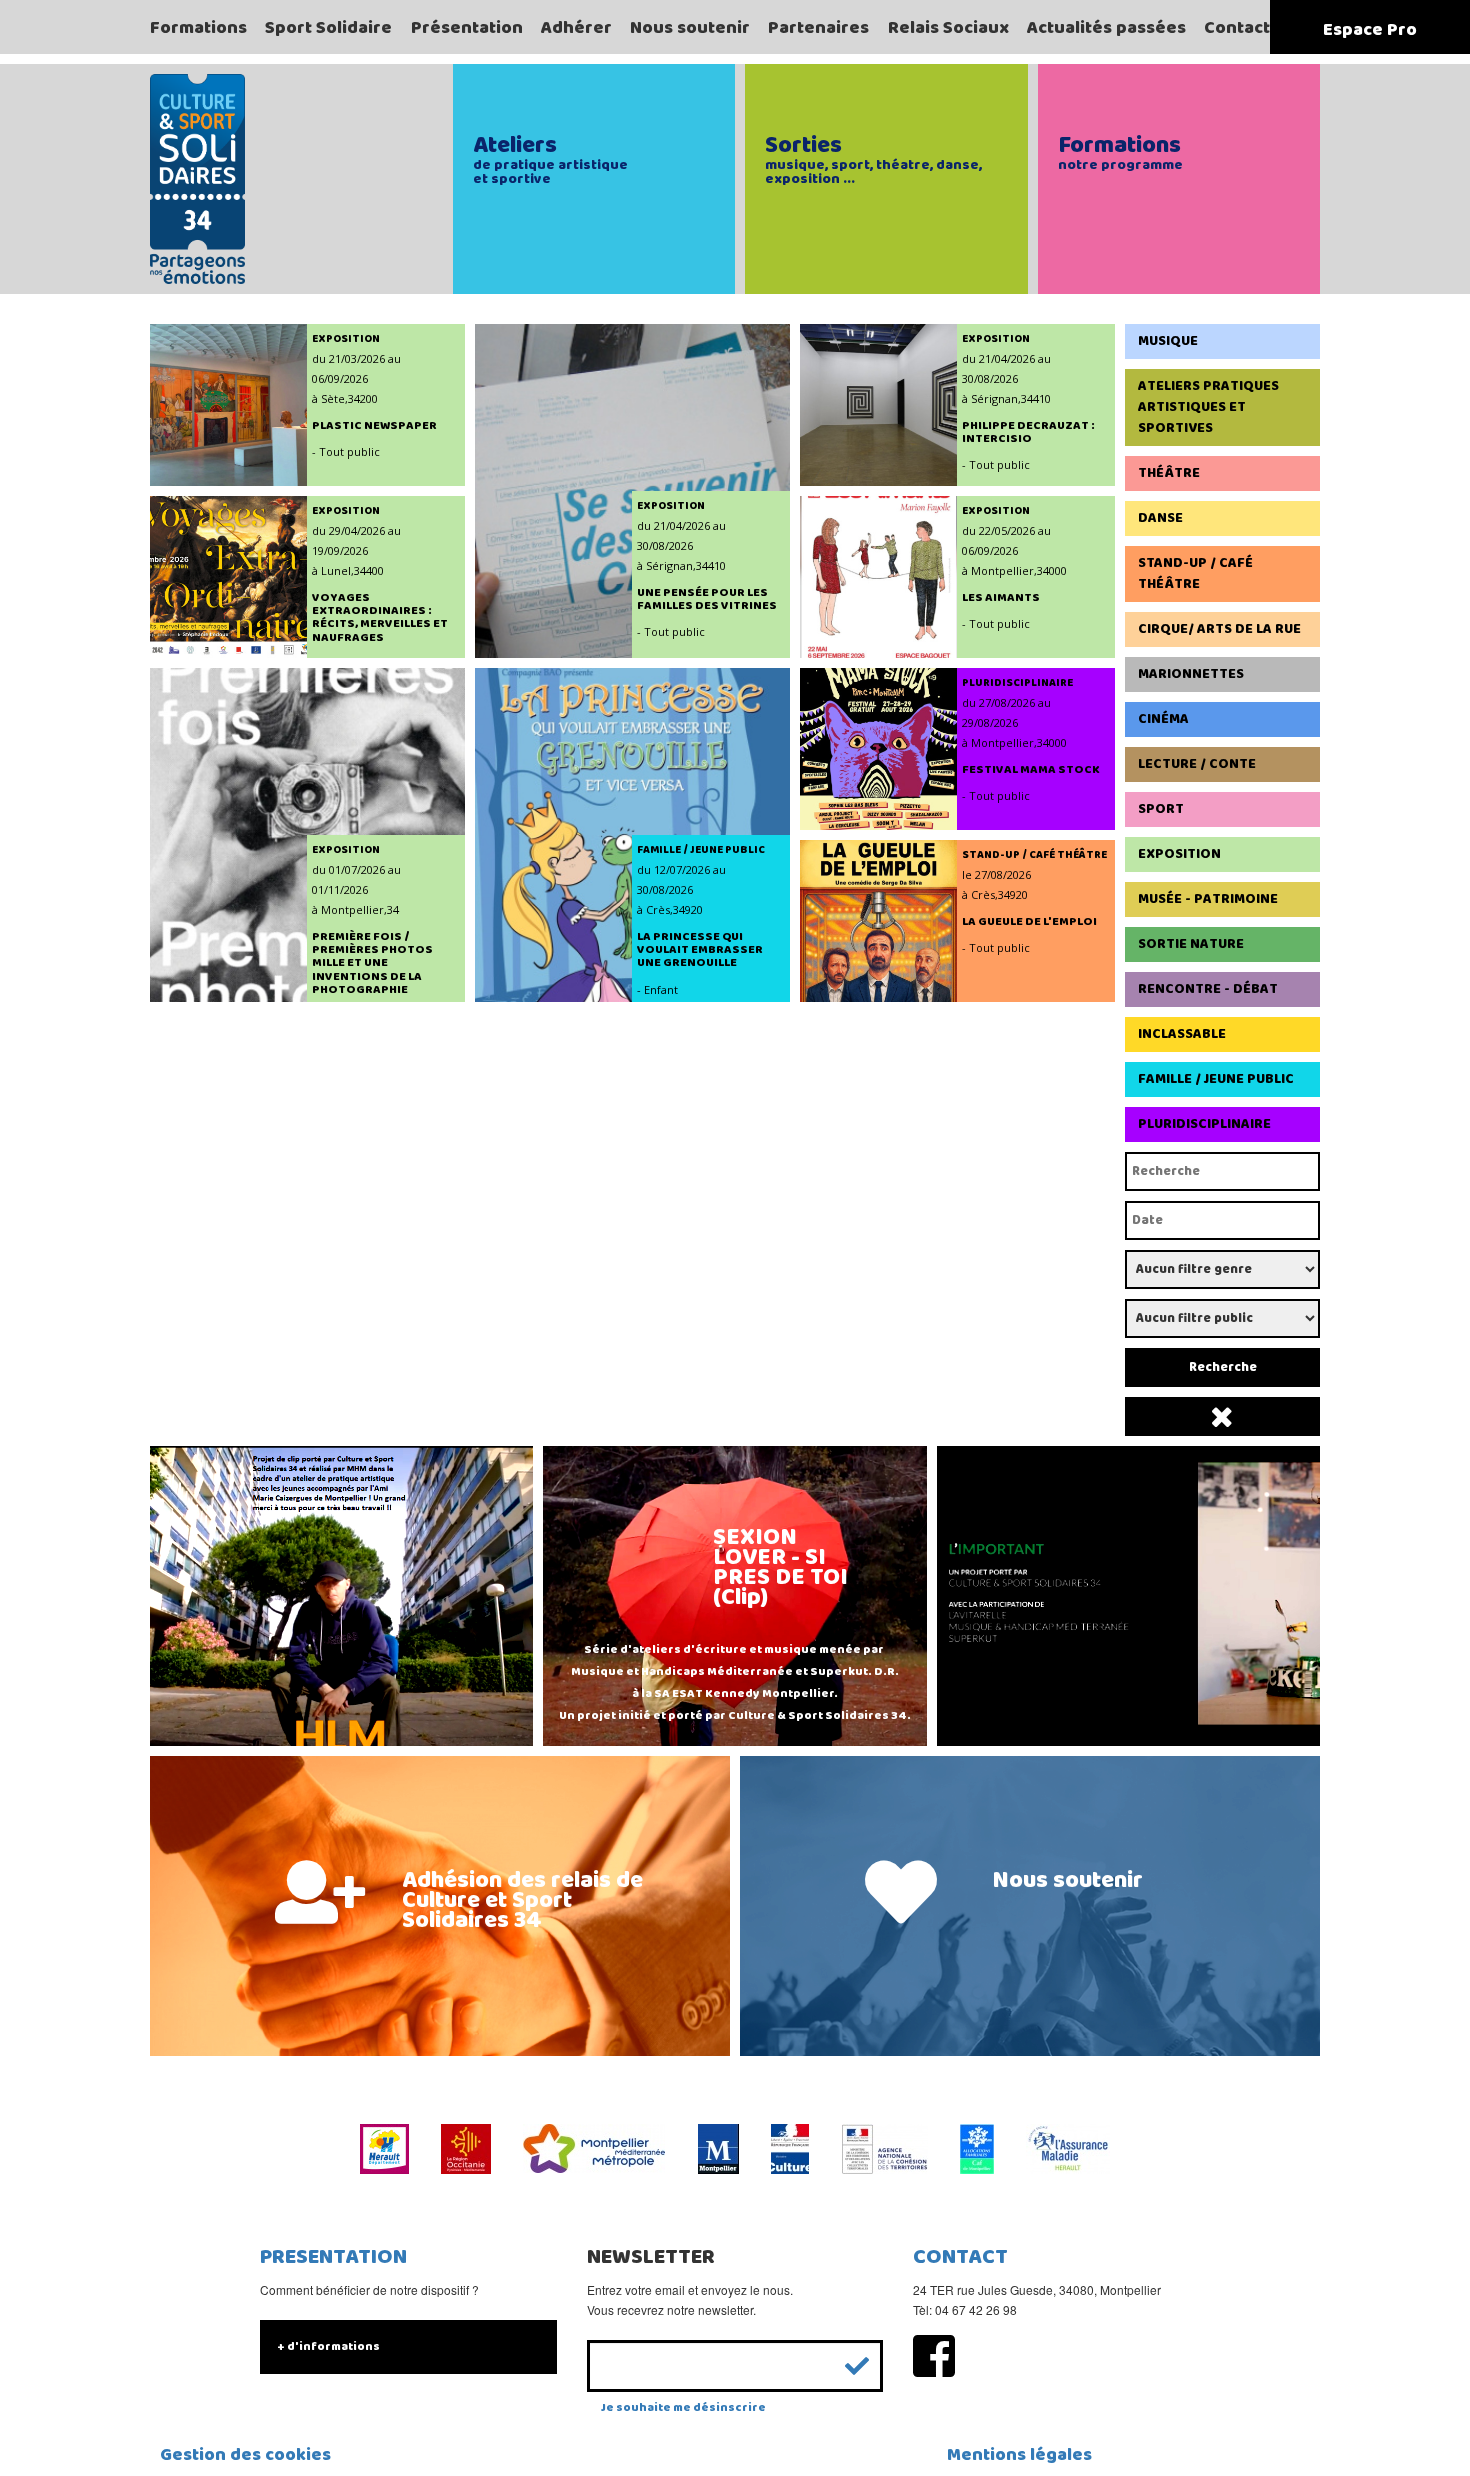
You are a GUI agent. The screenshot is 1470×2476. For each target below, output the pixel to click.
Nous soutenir (690, 28)
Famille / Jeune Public (1216, 1079)
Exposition (1179, 854)
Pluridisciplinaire (1204, 1124)
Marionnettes (1191, 674)
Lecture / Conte (1197, 764)
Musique (1168, 341)
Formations (198, 28)
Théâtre (1169, 473)
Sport (1161, 809)
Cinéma (1163, 719)
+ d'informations (328, 2346)
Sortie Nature (1191, 944)
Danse (1160, 518)
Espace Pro (1370, 30)
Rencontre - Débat (1208, 989)
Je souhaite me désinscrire (683, 2407)
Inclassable (1182, 1034)
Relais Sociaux (948, 28)
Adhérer (576, 28)
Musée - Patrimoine (1208, 899)
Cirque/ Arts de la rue (1219, 629)
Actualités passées (1106, 28)
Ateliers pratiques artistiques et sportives (1208, 407)
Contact (1237, 28)
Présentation (467, 28)
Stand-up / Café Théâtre (1195, 573)
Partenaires (818, 28)
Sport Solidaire (328, 28)
